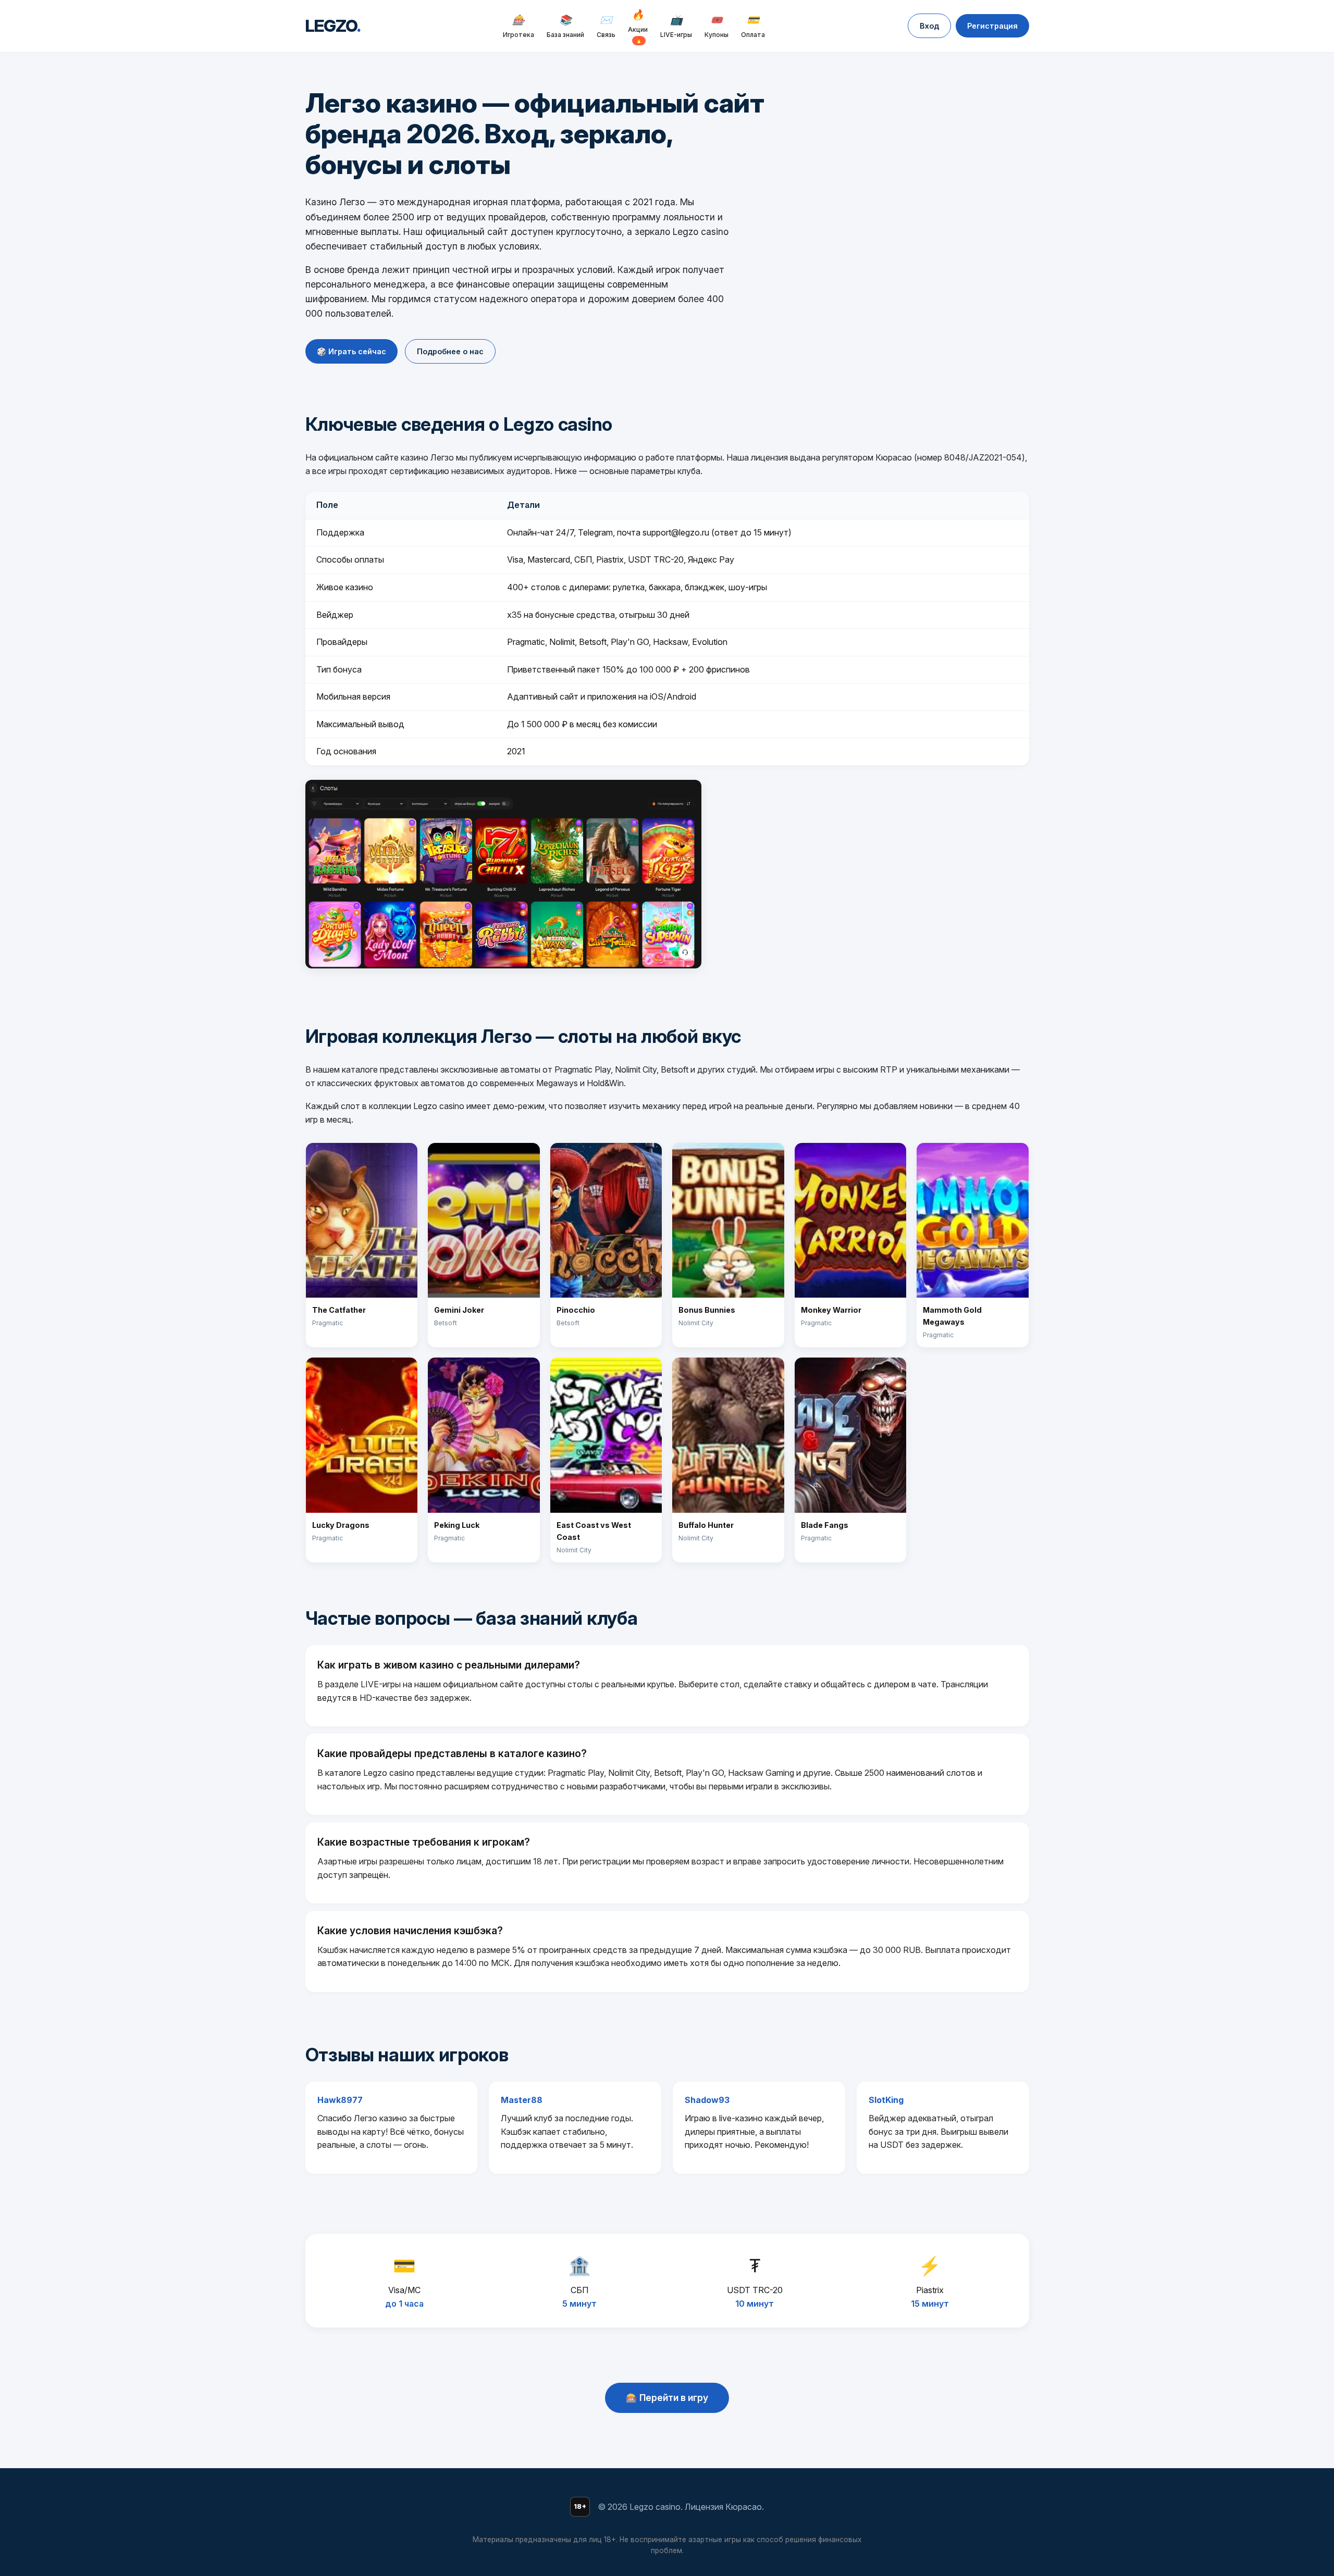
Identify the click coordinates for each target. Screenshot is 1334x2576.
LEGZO (333, 26)
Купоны (717, 26)
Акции (638, 26)
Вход (929, 26)
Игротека (518, 26)
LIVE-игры (676, 26)
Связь (606, 26)
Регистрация (992, 26)
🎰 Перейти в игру (667, 2398)
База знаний (565, 26)
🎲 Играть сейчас (351, 351)
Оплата (753, 26)
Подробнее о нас (450, 351)
